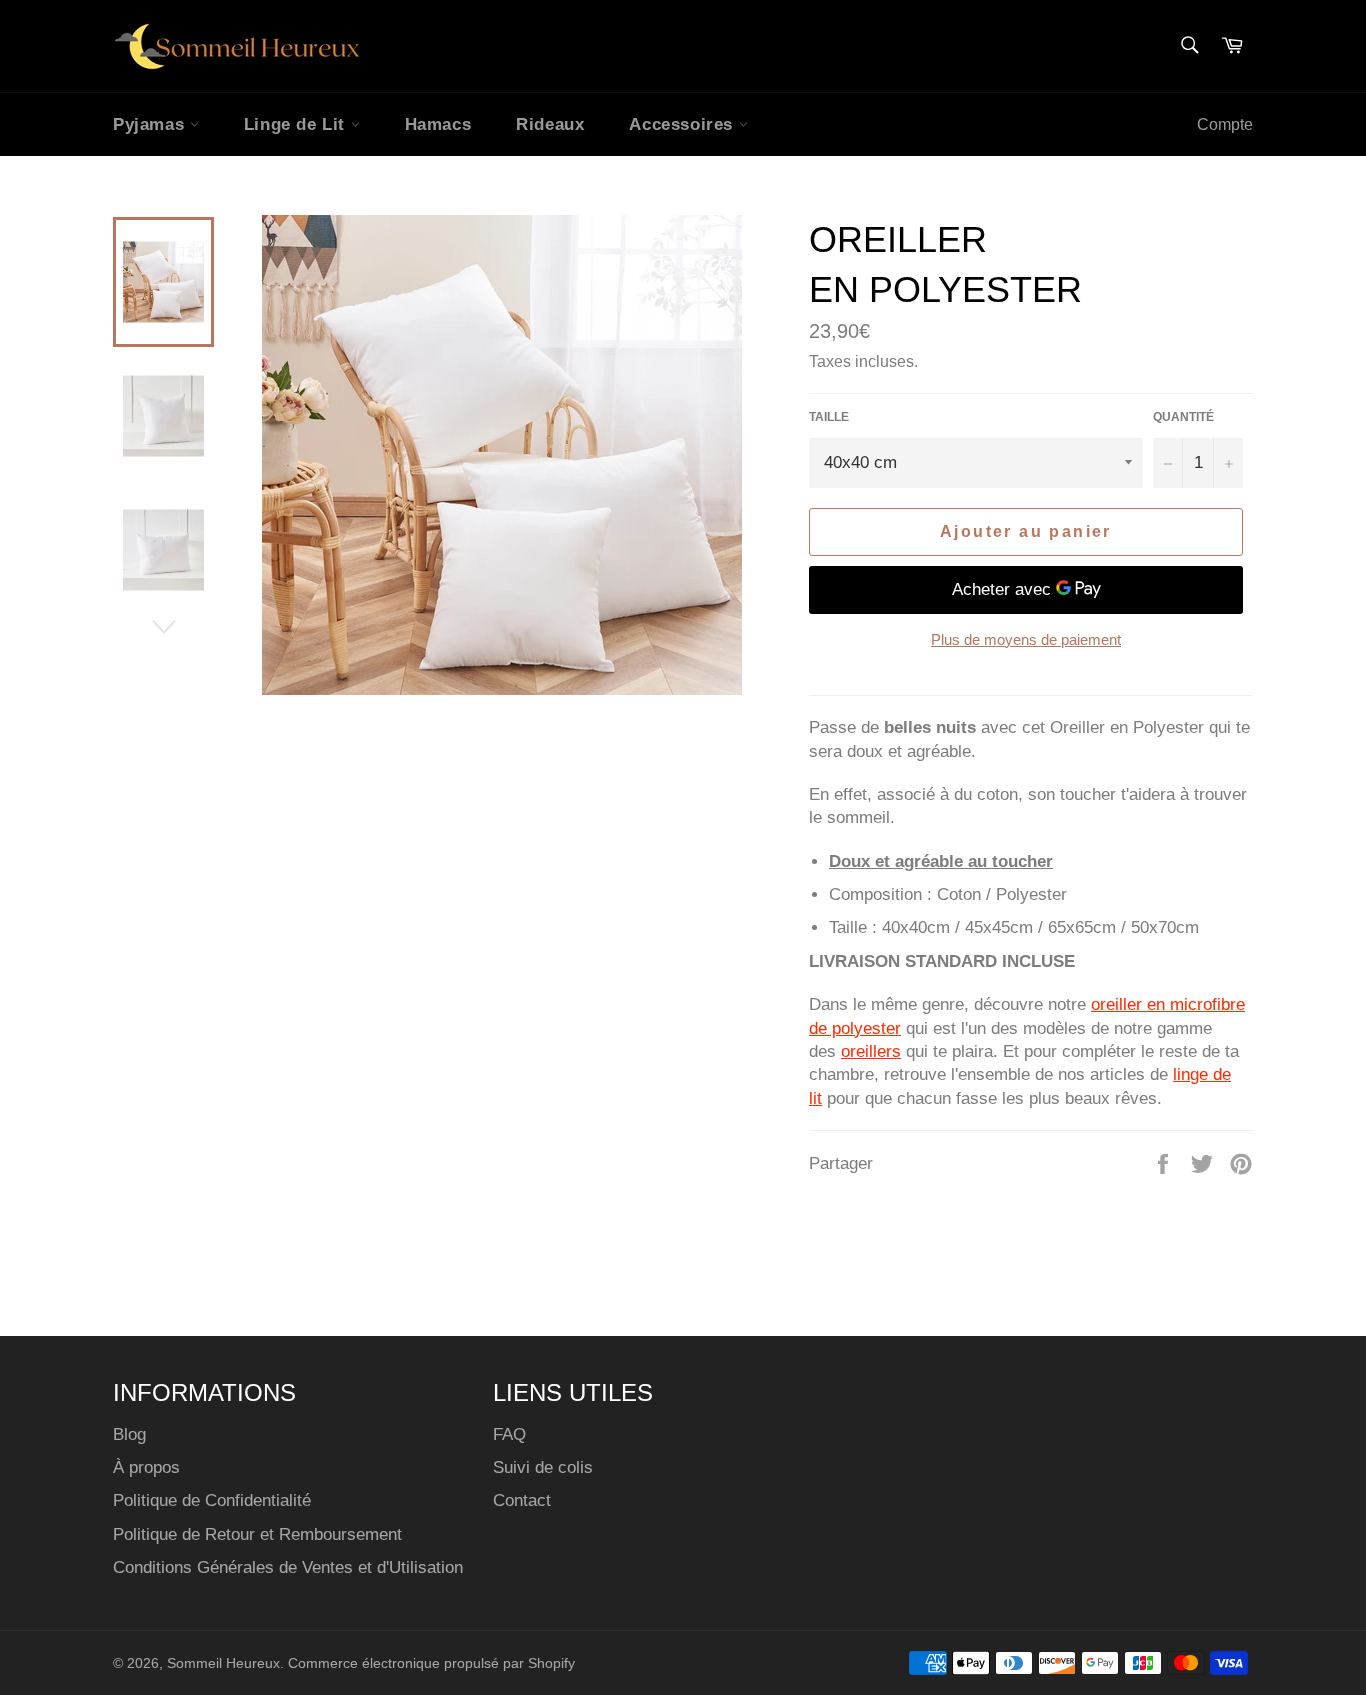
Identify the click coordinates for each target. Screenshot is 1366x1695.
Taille (829, 417)
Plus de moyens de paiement (1026, 639)
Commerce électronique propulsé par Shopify (431, 1663)
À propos (146, 1467)
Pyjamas (151, 124)
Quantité (1183, 417)
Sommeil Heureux (223, 1663)
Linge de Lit (297, 124)
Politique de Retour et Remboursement (257, 1534)
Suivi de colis (543, 1467)
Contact (522, 1500)
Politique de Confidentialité (212, 1500)
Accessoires (683, 124)
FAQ (509, 1434)
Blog (129, 1434)
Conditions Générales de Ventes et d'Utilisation (288, 1567)
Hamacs (438, 124)
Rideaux (550, 124)
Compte (1225, 124)
